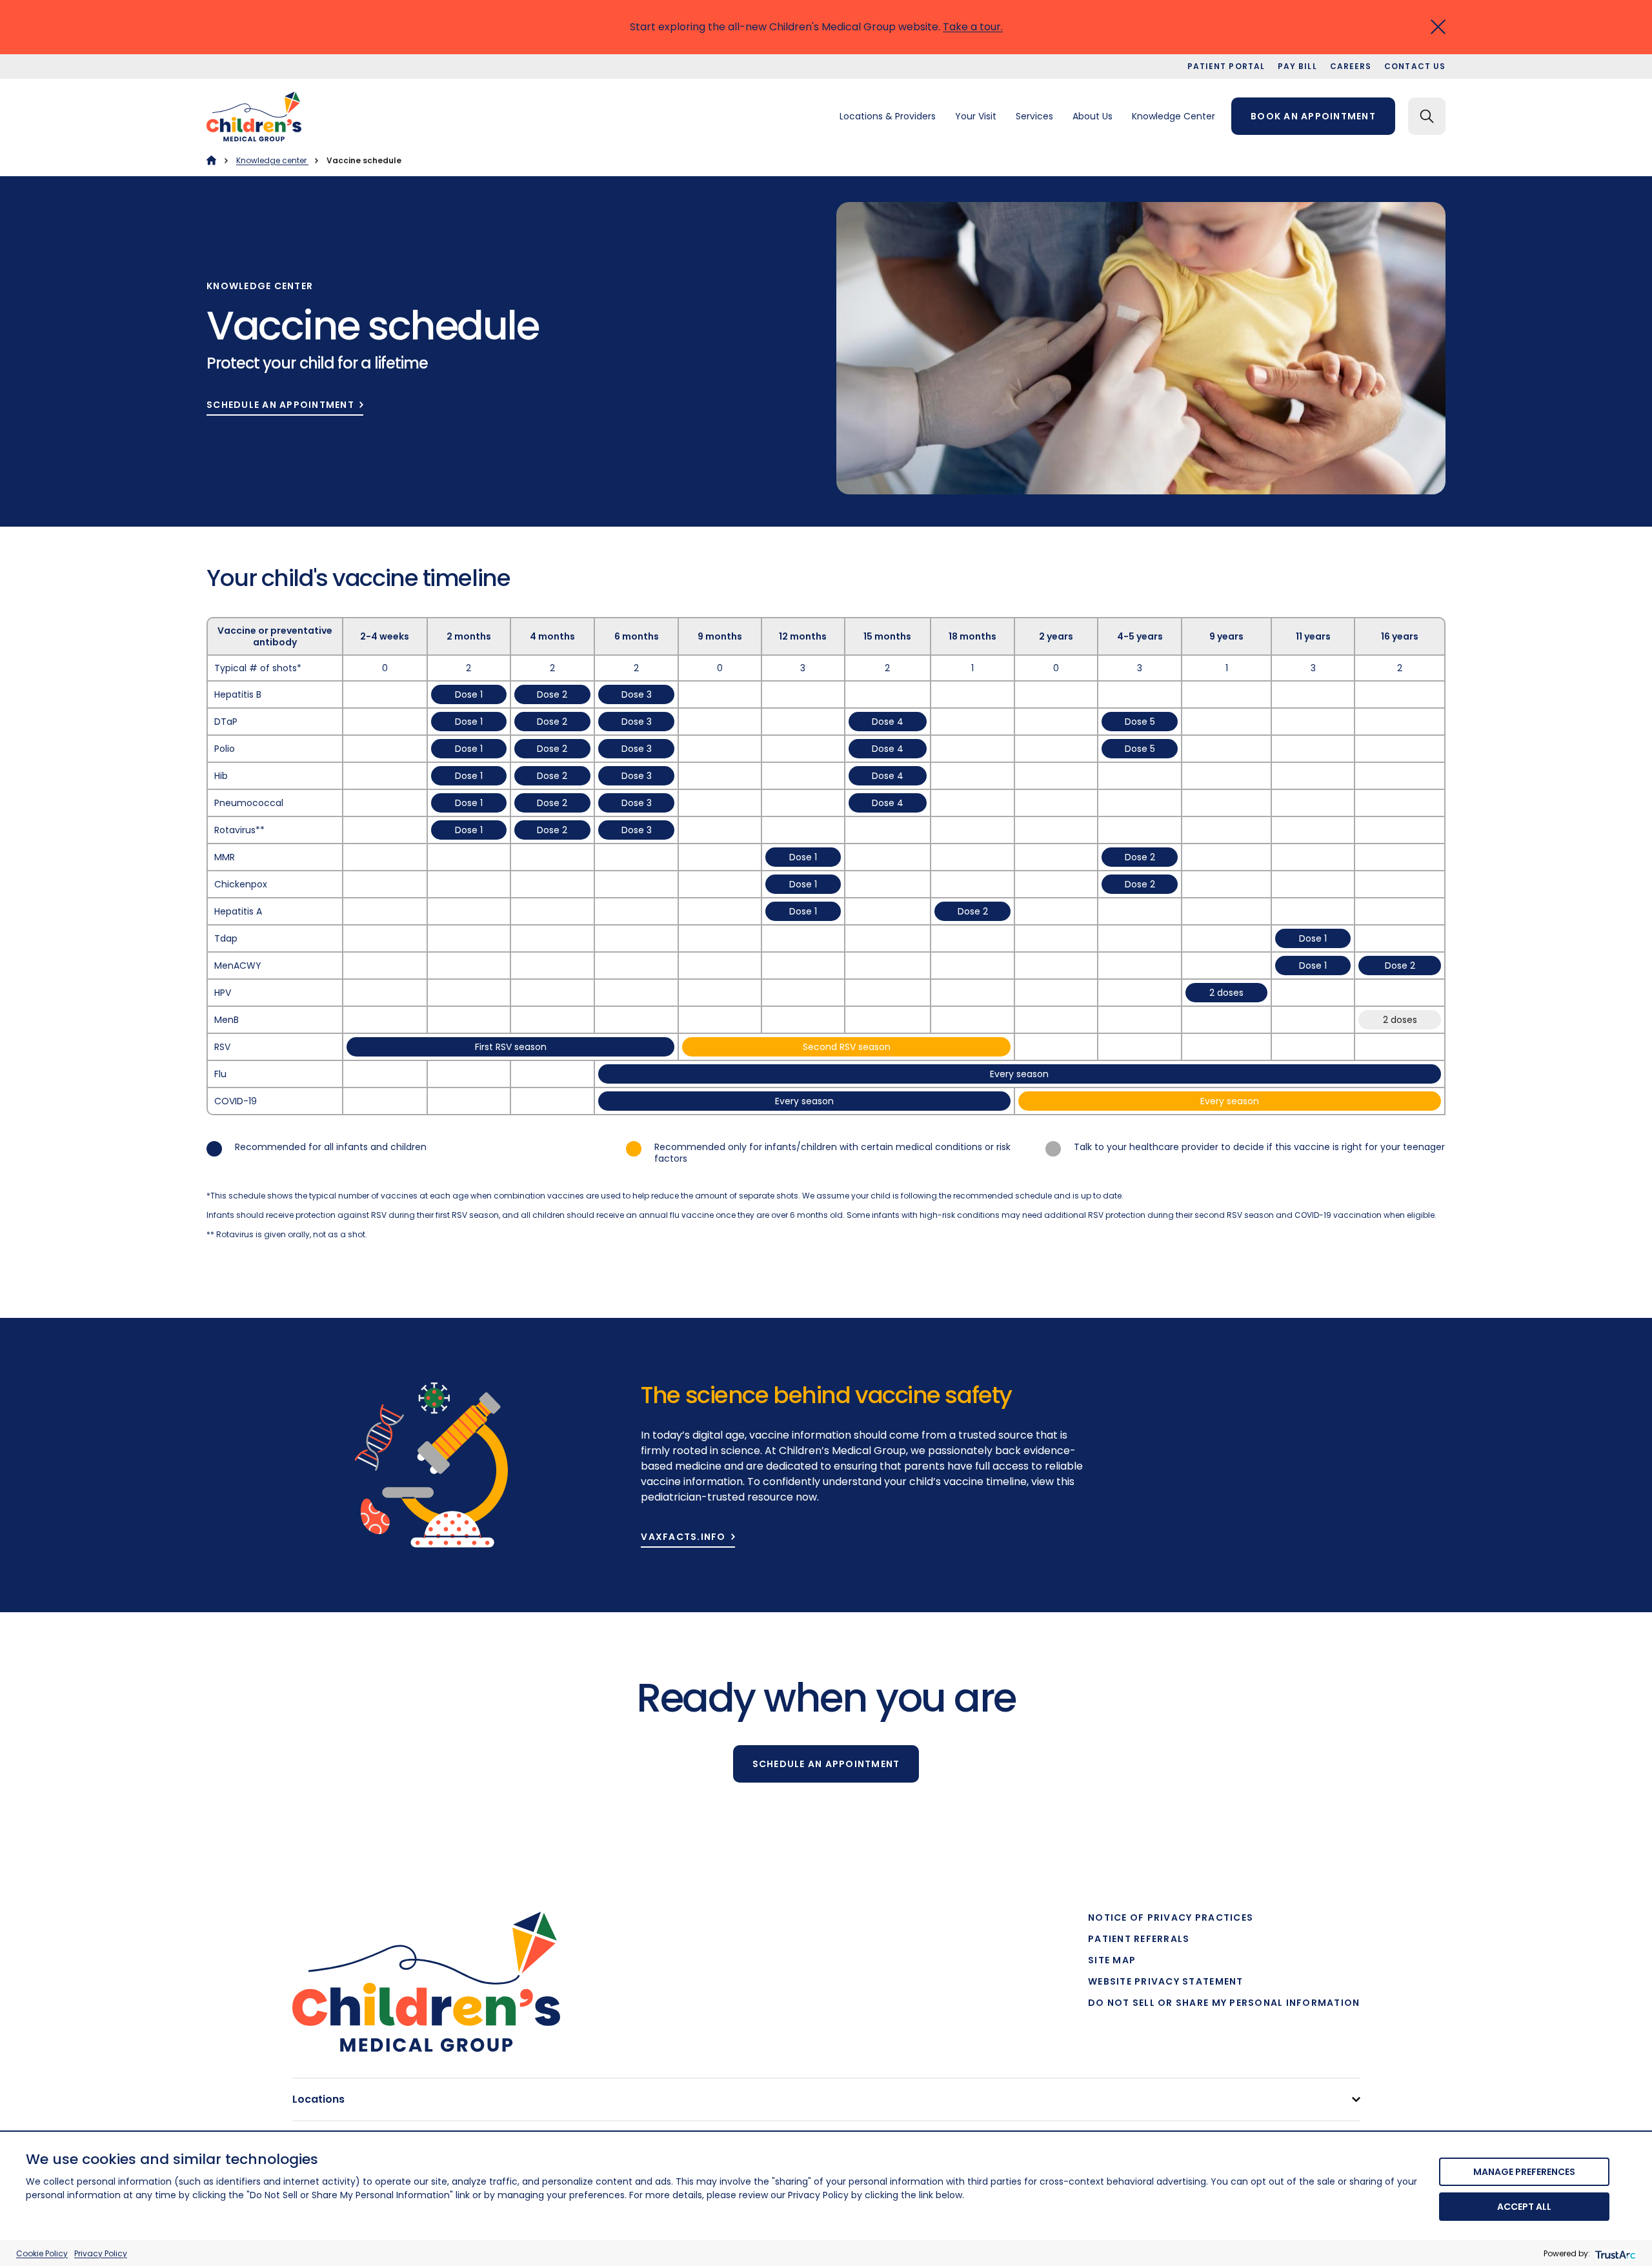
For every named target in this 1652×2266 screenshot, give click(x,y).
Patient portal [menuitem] (1226, 66)
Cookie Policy (42, 2253)
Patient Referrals (1139, 1939)
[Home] (211, 160)
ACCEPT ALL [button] (1524, 2207)
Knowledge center (272, 160)
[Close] (1438, 27)
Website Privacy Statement (1166, 1981)
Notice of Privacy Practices (1171, 1917)
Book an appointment (1313, 116)
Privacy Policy (101, 2253)
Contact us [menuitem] (1415, 66)
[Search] (1427, 116)
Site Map (1112, 1960)
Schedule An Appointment (280, 405)
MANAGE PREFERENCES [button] (1524, 2172)
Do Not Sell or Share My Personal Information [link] (1224, 2003)
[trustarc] (1614, 2253)
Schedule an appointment (826, 1764)
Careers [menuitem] (1351, 66)
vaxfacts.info (683, 1537)
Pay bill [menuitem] (1297, 66)
